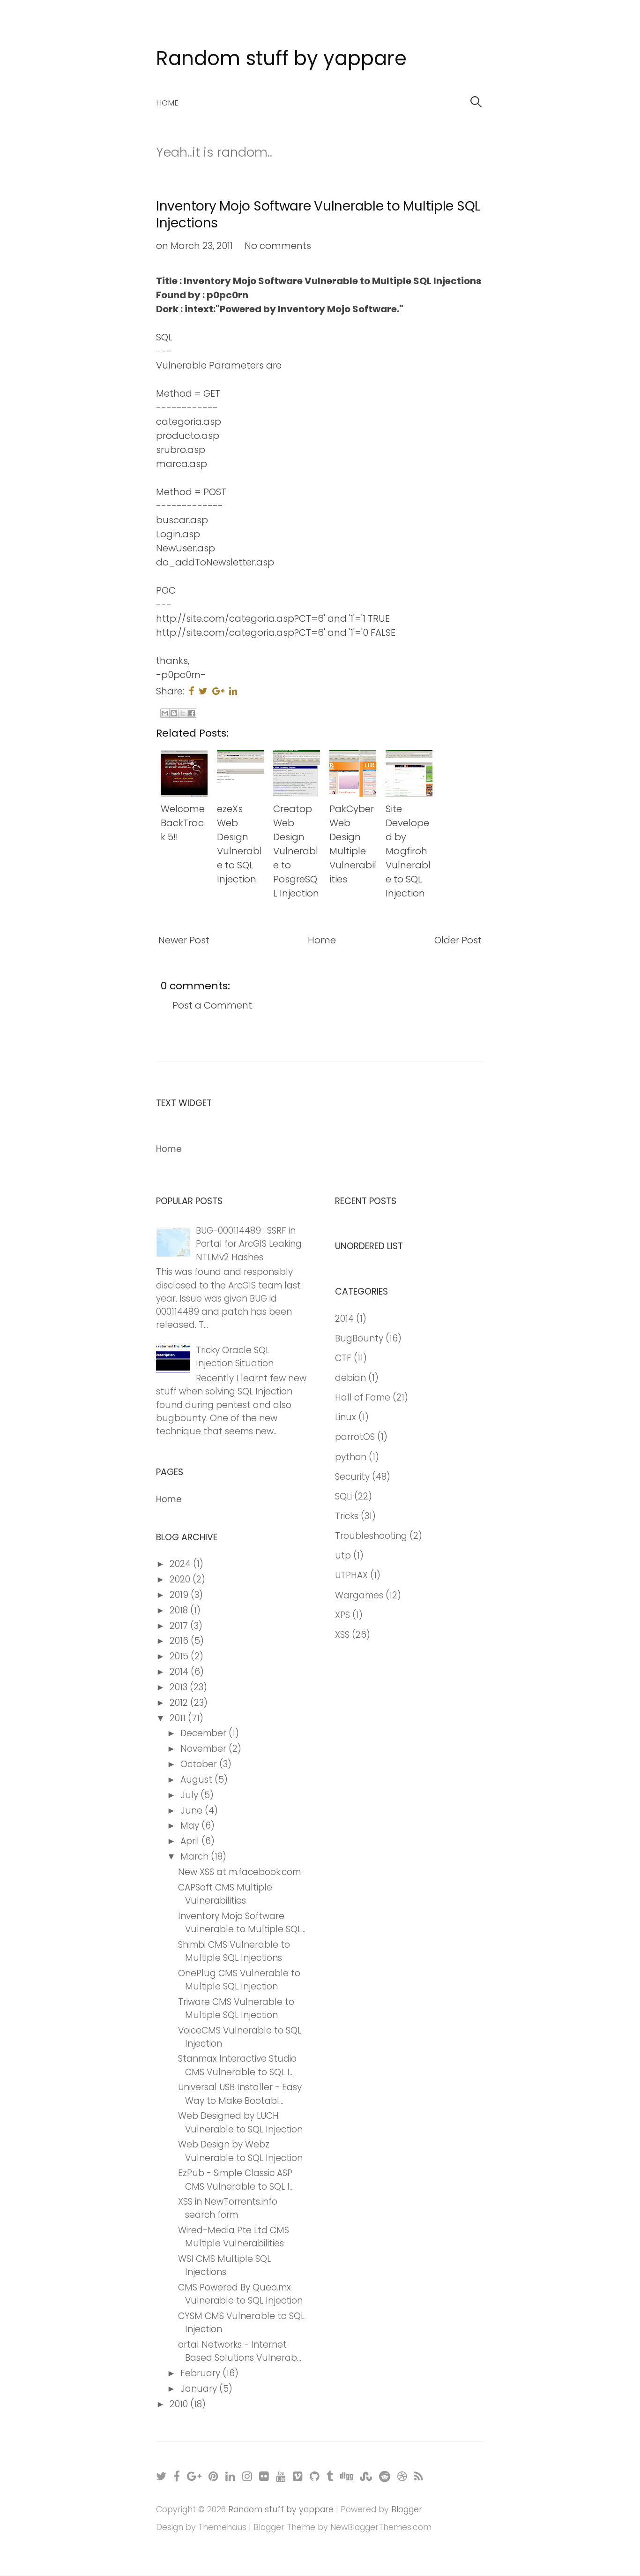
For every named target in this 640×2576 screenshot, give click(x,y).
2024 (181, 1564)
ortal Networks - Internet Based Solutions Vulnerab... (240, 2351)
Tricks (347, 1516)
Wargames (359, 1595)
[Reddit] (385, 2476)
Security (352, 1477)
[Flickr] (264, 2476)
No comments (278, 246)
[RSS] (419, 2476)
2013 (180, 1687)
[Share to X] (183, 713)
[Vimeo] (298, 2476)
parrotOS (355, 1437)
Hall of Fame (363, 1397)
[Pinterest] (214, 2476)
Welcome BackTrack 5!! (183, 823)
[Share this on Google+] (218, 691)
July (190, 1795)
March (196, 1857)
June (193, 1811)
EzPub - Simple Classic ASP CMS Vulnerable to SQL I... (236, 2180)
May (191, 1826)
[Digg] (347, 2476)
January (200, 2389)
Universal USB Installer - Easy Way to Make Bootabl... (240, 2094)
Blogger (407, 2509)
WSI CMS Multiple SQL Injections (224, 2265)
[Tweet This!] (203, 691)
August (197, 1780)
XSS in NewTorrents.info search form (228, 2208)
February (201, 2373)
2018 (180, 1610)
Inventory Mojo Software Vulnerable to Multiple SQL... (242, 1923)
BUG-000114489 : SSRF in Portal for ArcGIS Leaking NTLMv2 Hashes (249, 1244)
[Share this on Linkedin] (233, 691)
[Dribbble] (403, 2476)
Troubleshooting (371, 1536)
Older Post (458, 940)
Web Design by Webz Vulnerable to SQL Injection (240, 2151)
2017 (180, 1626)
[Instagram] (248, 2476)
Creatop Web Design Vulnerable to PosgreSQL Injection (296, 851)
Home (167, 103)
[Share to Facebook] (192, 713)
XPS (342, 1615)
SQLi (343, 1496)
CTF (343, 1358)
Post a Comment (212, 1005)
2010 (180, 2404)
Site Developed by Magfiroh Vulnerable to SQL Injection (408, 851)
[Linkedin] (231, 2476)
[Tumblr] (330, 2476)
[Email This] (165, 713)
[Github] (315, 2476)
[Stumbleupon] (366, 2476)
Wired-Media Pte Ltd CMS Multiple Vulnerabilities (234, 2237)
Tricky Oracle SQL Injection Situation (235, 1357)
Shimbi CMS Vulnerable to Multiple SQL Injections (234, 1951)
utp (343, 1555)
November (205, 1749)
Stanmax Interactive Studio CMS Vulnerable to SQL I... (237, 2065)
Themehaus (222, 2527)
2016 (180, 1641)
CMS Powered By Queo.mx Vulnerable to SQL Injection (240, 2294)
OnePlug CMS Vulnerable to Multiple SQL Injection (239, 1980)
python (351, 1457)
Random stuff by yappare (281, 58)
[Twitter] (162, 2476)
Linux (346, 1417)
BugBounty (359, 1338)
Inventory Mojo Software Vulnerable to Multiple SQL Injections (318, 215)
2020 (181, 1579)
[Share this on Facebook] (191, 691)
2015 (180, 1656)
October (200, 1764)
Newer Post (184, 940)
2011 (179, 1718)
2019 (180, 1595)
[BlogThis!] (174, 713)
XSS (342, 1635)
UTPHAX (351, 1575)
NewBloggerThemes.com (381, 2527)
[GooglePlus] (195, 2476)
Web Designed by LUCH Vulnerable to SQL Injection (240, 2122)
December (205, 1733)
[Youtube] (281, 2476)
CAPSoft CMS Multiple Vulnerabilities (225, 1894)
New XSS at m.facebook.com (239, 1872)
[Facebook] (177, 2476)
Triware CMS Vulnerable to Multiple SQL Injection (236, 2008)
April (191, 1841)
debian (350, 1378)
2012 (180, 1703)
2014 (180, 1672)
